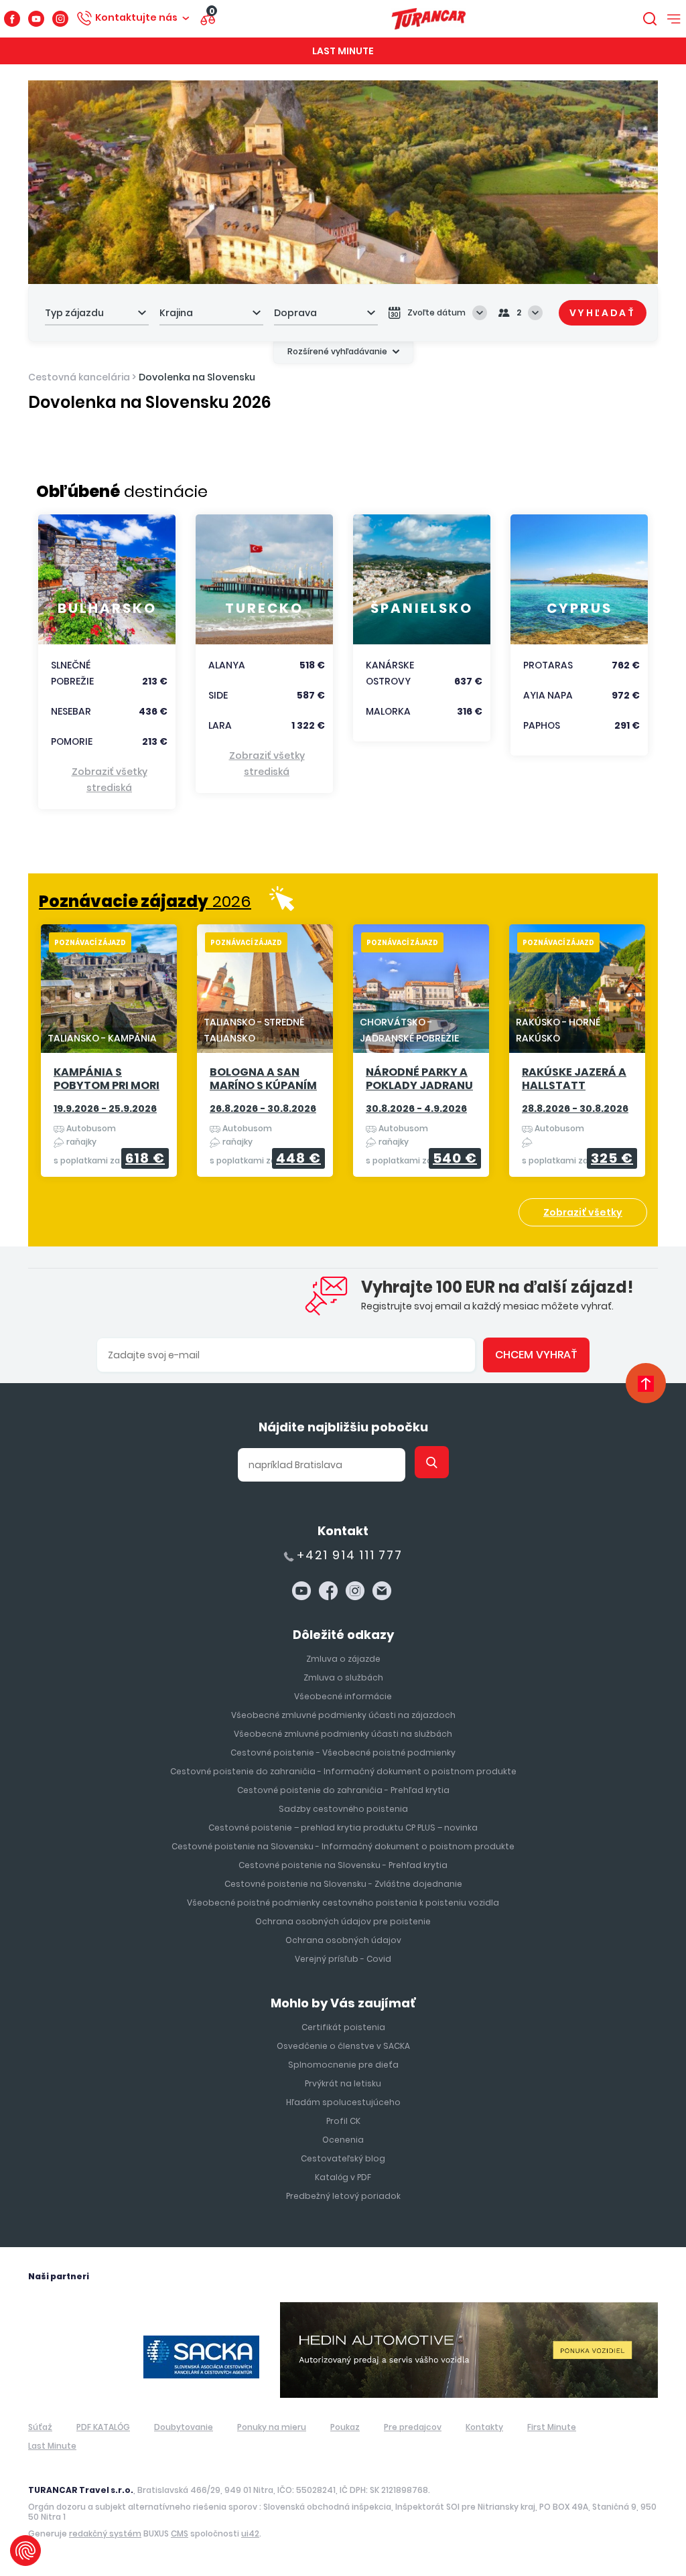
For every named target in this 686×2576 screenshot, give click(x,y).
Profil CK (343, 2121)
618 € (145, 1158)
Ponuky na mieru (272, 2427)
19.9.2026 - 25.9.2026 (105, 1108)
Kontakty (484, 2427)
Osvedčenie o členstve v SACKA (343, 2046)
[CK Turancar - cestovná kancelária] (429, 19)
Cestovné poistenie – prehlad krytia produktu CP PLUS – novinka (343, 1828)
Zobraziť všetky (583, 1212)
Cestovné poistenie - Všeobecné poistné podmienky (343, 1752)
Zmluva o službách (343, 1677)
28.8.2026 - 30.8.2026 (575, 1108)
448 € (298, 1158)
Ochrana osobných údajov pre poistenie (343, 1921)
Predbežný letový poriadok (343, 2196)
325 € (612, 1158)
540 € (455, 1158)
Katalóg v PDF (343, 2177)
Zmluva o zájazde (343, 1659)
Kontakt (343, 1531)
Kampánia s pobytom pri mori (107, 1079)
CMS (180, 2533)
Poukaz (345, 2427)
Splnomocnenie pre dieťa (343, 2065)
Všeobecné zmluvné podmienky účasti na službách (343, 1734)
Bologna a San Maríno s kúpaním (263, 1079)
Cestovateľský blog (343, 2158)
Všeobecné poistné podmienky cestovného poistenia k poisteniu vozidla (343, 1903)
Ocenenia (343, 2140)
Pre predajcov (413, 2427)
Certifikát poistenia (343, 2027)
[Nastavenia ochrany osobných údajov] (25, 2551)
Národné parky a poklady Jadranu (419, 1079)
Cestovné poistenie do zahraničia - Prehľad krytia (343, 1790)
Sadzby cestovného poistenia (343, 1809)
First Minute (552, 2427)
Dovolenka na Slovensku (197, 377)
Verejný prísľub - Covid (343, 1959)
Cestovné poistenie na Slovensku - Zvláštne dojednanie (343, 1884)
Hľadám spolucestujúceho (343, 2102)
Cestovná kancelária (79, 377)
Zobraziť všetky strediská (110, 780)
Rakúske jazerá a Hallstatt (574, 1079)
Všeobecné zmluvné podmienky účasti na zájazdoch (343, 1715)
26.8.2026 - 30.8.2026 (263, 1108)
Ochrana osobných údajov (343, 1940)
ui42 (250, 2533)
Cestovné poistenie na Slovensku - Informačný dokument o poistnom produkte (343, 1846)
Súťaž (40, 2427)
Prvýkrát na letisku (343, 2083)
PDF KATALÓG (103, 2427)
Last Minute (343, 51)
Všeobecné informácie (343, 1696)
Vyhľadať (603, 313)
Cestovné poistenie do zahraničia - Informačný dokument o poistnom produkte (343, 1771)
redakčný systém (105, 2533)
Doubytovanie (184, 2427)
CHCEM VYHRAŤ (536, 1355)
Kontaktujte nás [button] (136, 17)
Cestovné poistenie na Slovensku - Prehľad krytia (343, 1865)
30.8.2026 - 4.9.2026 (416, 1108)
